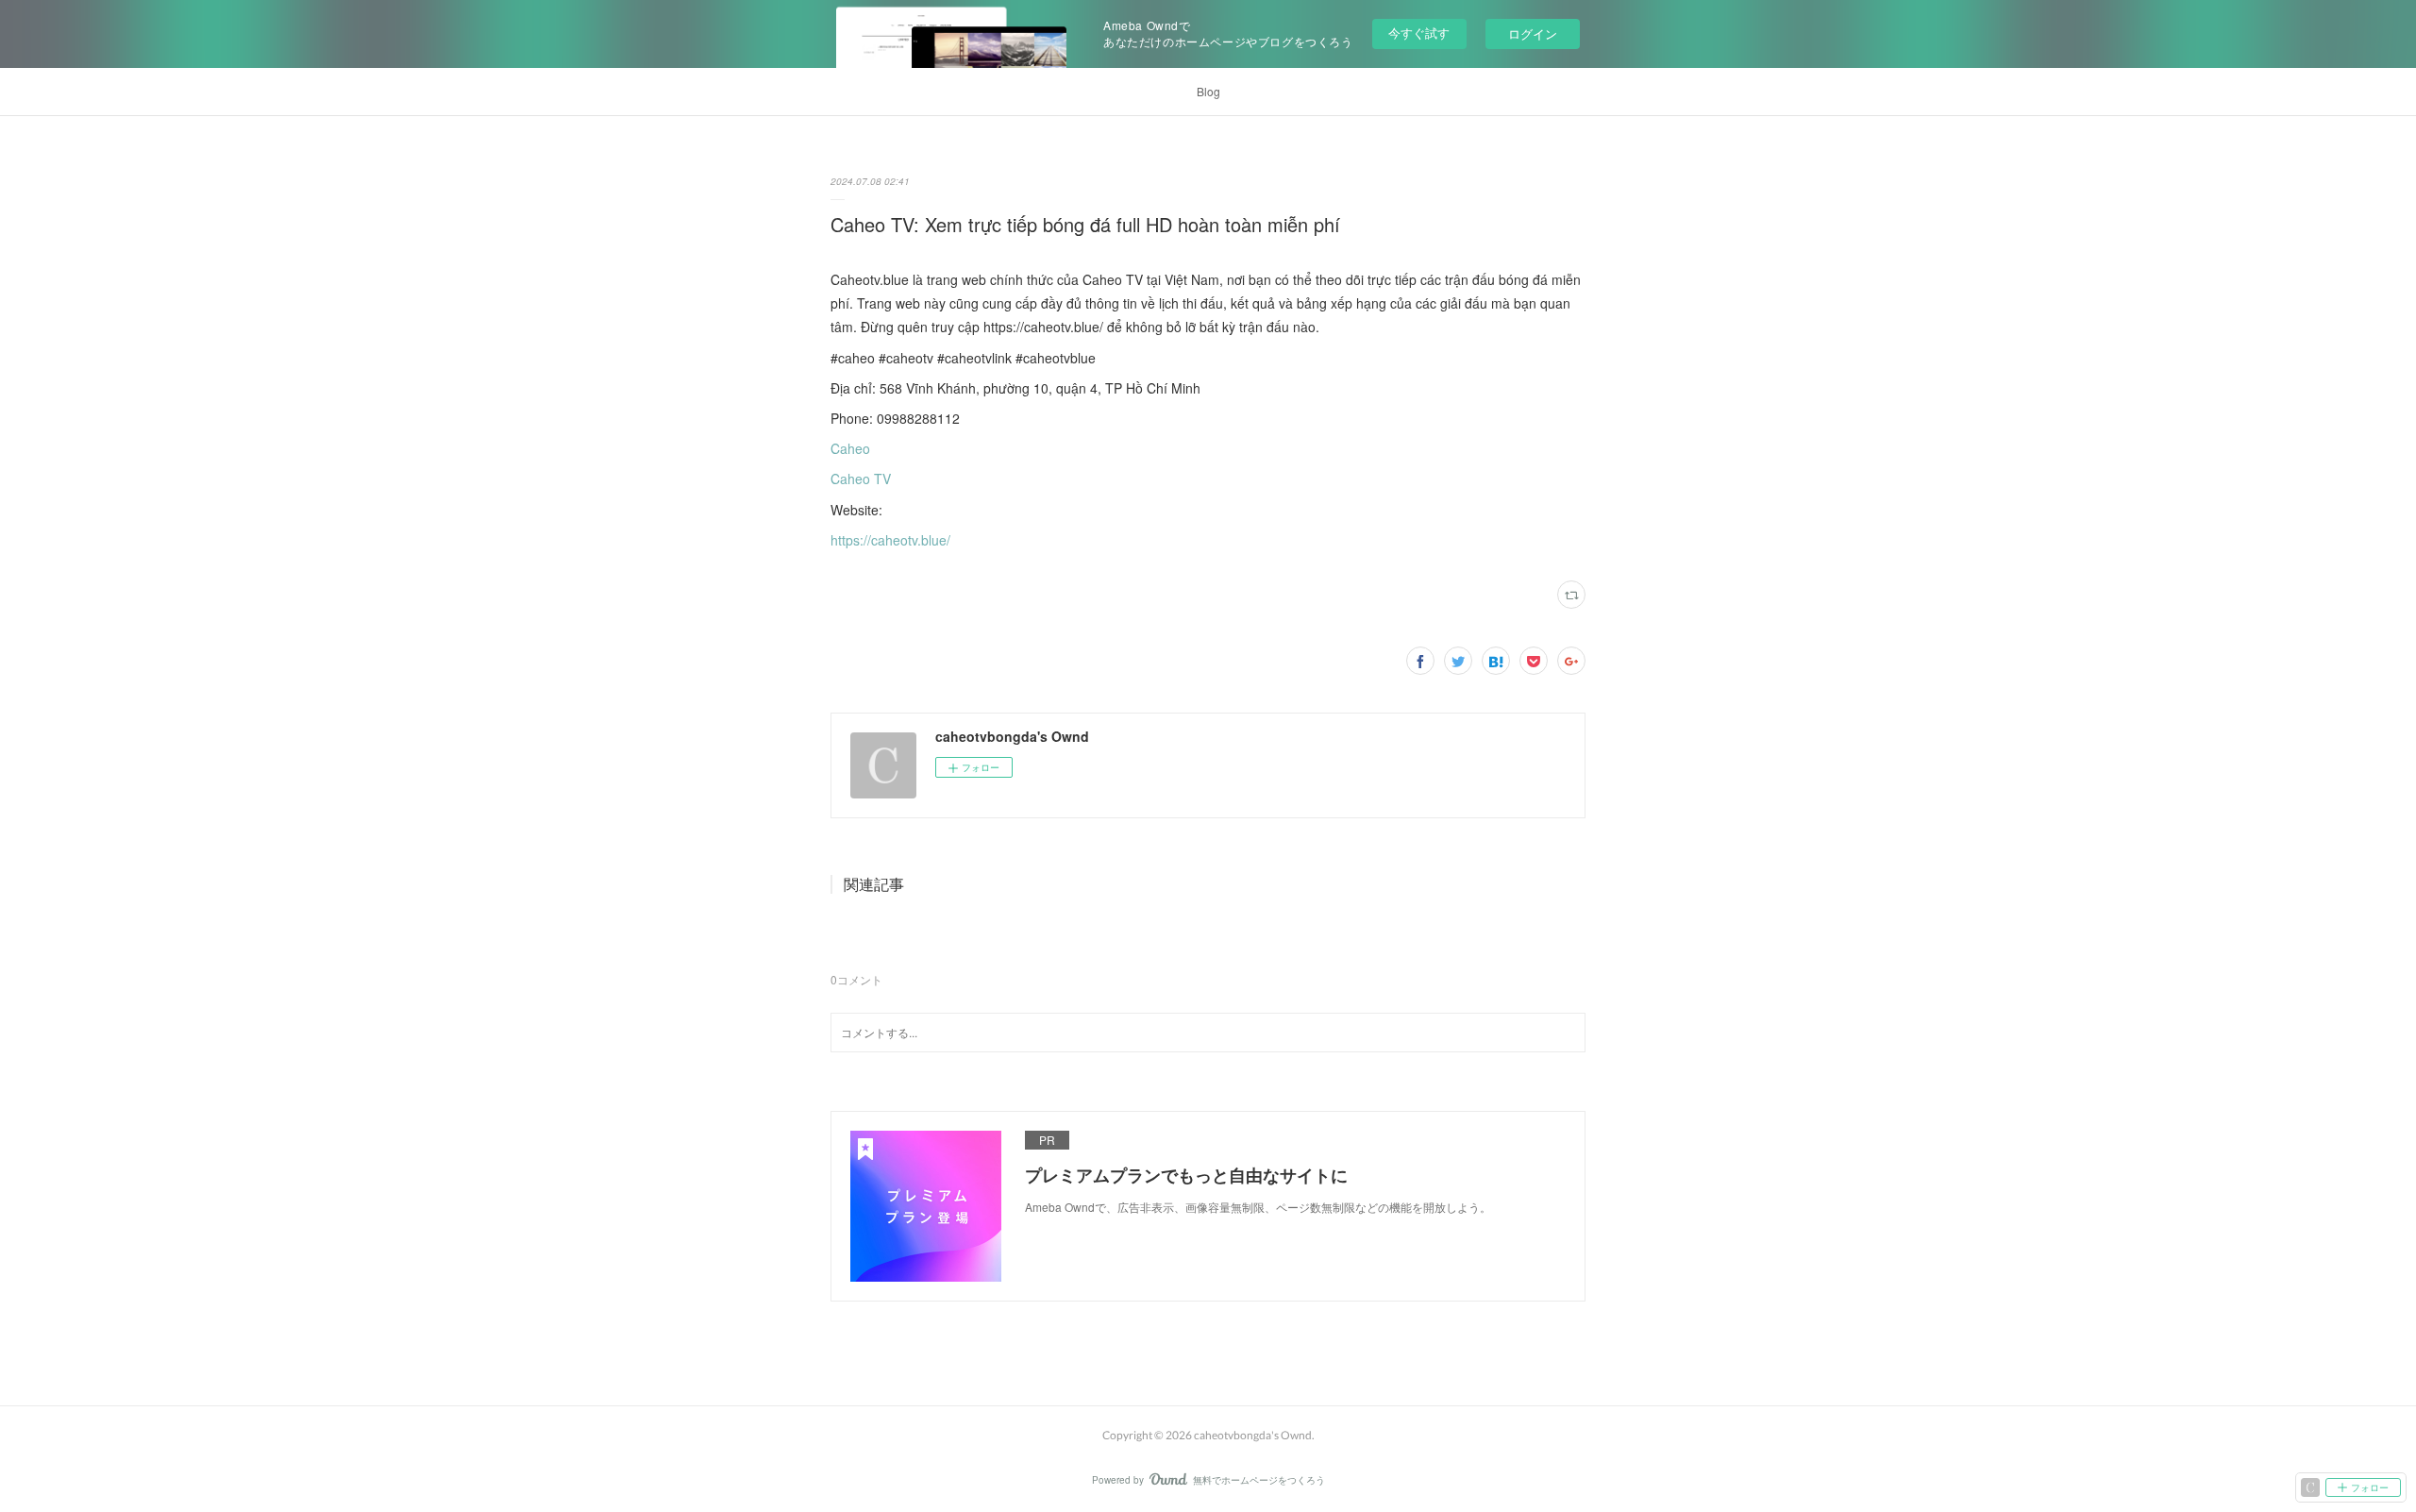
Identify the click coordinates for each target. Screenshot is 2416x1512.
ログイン (1533, 34)
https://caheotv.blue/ (890, 540)
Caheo (850, 448)
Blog (1208, 91)
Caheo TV (861, 479)
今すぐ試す (1419, 33)
